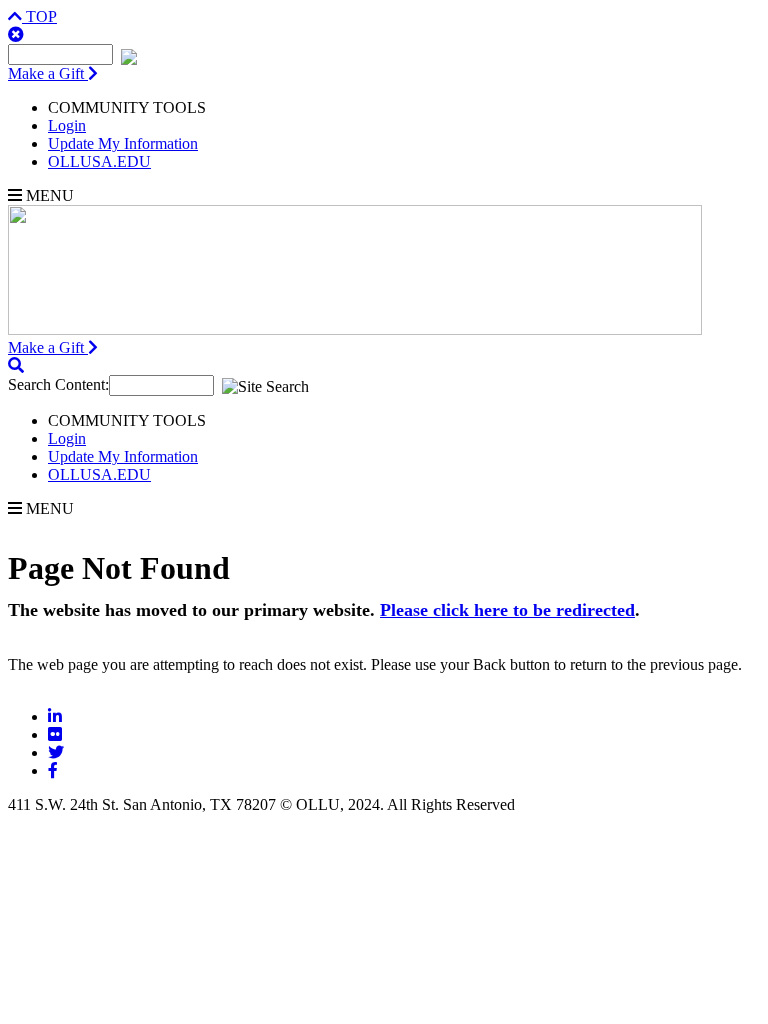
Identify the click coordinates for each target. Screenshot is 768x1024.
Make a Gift (48, 73)
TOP (39, 16)
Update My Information (123, 143)
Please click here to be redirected (507, 610)
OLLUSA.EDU (99, 161)
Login (67, 125)
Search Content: (58, 384)
